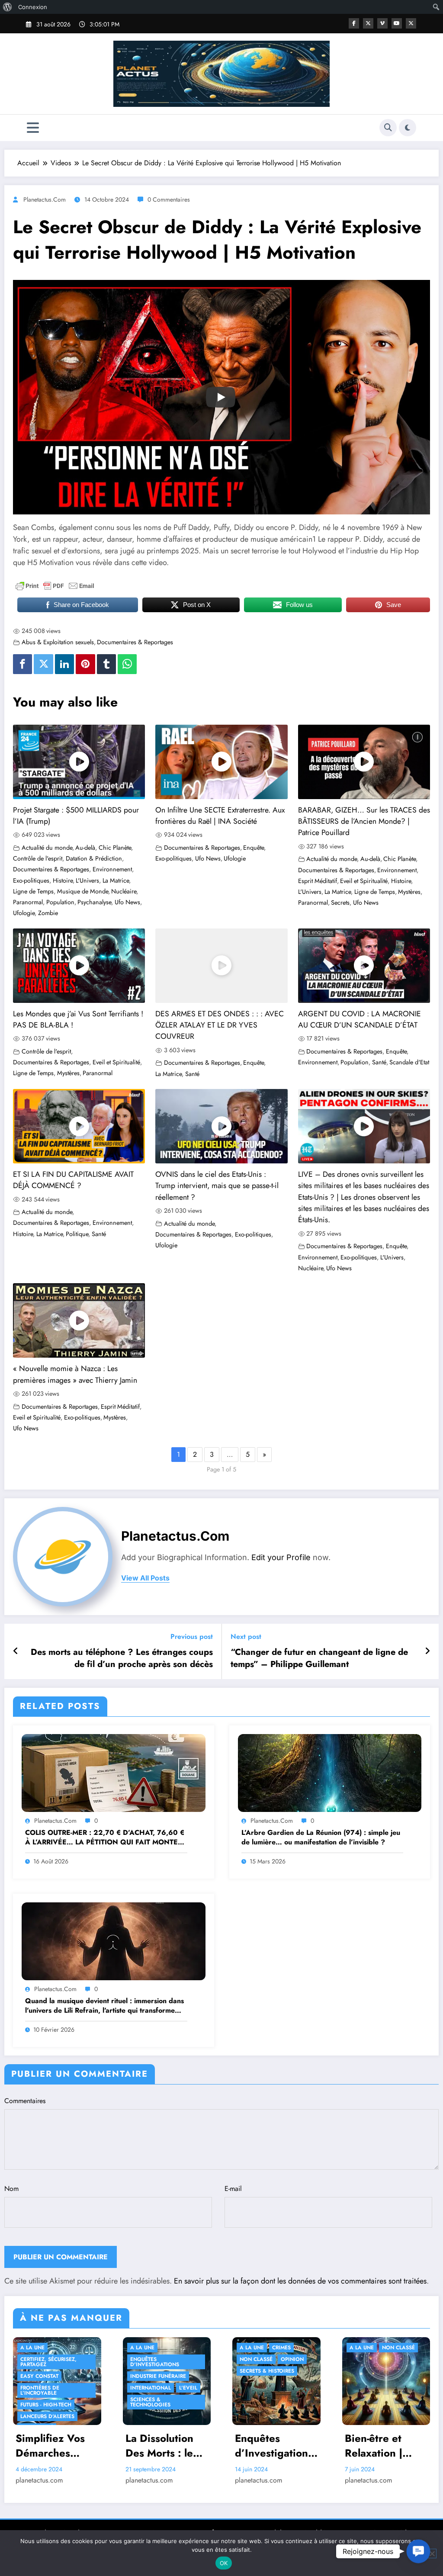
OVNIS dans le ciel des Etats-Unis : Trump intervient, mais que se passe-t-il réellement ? (217, 1186)
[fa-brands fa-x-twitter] (368, 23)
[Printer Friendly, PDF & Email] (55, 586)
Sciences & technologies (150, 2402)
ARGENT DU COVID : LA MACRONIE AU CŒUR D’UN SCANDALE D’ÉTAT (360, 1019)
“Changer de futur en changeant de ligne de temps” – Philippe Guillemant (319, 1658)
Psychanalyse (94, 902)
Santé (192, 1074)
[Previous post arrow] (16, 1651)
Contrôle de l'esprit (38, 858)
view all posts (145, 1578)
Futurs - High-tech (46, 2405)
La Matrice (116, 880)
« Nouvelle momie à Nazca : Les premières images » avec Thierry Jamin (75, 1374)
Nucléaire (124, 891)
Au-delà (85, 848)
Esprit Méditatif (318, 881)
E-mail (233, 2189)
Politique (77, 1234)
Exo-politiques (31, 880)
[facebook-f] (354, 23)
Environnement (112, 869)
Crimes (281, 2348)
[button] (418, 2551)
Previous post (192, 1636)
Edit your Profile (281, 1557)
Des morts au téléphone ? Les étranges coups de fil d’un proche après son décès (122, 1658)
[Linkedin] (64, 664)
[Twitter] (43, 664)
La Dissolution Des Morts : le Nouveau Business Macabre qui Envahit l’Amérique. (159, 2446)
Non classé (256, 2359)
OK (224, 2563)
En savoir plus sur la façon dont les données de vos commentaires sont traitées (300, 2281)
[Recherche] (388, 128)
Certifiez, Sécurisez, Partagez (48, 2362)
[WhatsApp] (127, 664)
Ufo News (127, 902)
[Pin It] (85, 664)
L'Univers (87, 880)
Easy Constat (39, 2376)
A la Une (32, 2348)
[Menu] (33, 128)
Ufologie (24, 913)
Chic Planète (115, 848)
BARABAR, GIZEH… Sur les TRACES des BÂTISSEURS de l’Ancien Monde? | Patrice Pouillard (364, 821)
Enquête (254, 848)
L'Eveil (188, 2388)
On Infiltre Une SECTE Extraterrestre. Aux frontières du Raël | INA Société (220, 816)
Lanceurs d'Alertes (47, 2416)
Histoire (63, 880)
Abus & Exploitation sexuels (58, 642)
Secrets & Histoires (267, 2371)
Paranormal (28, 902)
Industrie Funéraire (158, 2376)
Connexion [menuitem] (33, 7)
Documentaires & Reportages (135, 642)
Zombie (48, 913)
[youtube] (397, 23)
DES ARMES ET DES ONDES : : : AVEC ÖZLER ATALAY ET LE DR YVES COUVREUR (220, 1025)
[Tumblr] (106, 664)
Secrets (340, 903)
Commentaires (25, 2101)
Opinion (292, 2359)
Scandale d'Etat (409, 1062)
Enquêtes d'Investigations (155, 2362)
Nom (11, 2189)
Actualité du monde (47, 848)
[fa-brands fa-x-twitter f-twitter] (411, 23)
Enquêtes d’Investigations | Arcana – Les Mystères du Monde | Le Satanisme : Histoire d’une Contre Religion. (275, 2446)
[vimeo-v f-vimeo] (382, 23)
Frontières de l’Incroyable (40, 2390)
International (151, 2388)
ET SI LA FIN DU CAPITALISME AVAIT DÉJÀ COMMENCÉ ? (73, 1180)
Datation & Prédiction (94, 858)
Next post (246, 1636)
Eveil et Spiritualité (364, 881)
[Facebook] (22, 664)
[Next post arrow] (427, 1651)
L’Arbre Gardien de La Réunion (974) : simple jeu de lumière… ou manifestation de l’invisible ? (321, 1837)
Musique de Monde (83, 891)
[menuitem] (8, 7)
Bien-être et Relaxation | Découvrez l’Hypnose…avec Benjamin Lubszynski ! (385, 2446)
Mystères (409, 892)
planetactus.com (45, 199)
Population (60, 902)
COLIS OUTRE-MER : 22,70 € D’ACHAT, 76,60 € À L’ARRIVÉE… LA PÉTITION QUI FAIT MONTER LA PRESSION (105, 1838)
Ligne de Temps (33, 891)
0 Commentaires (169, 199)
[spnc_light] (408, 128)
